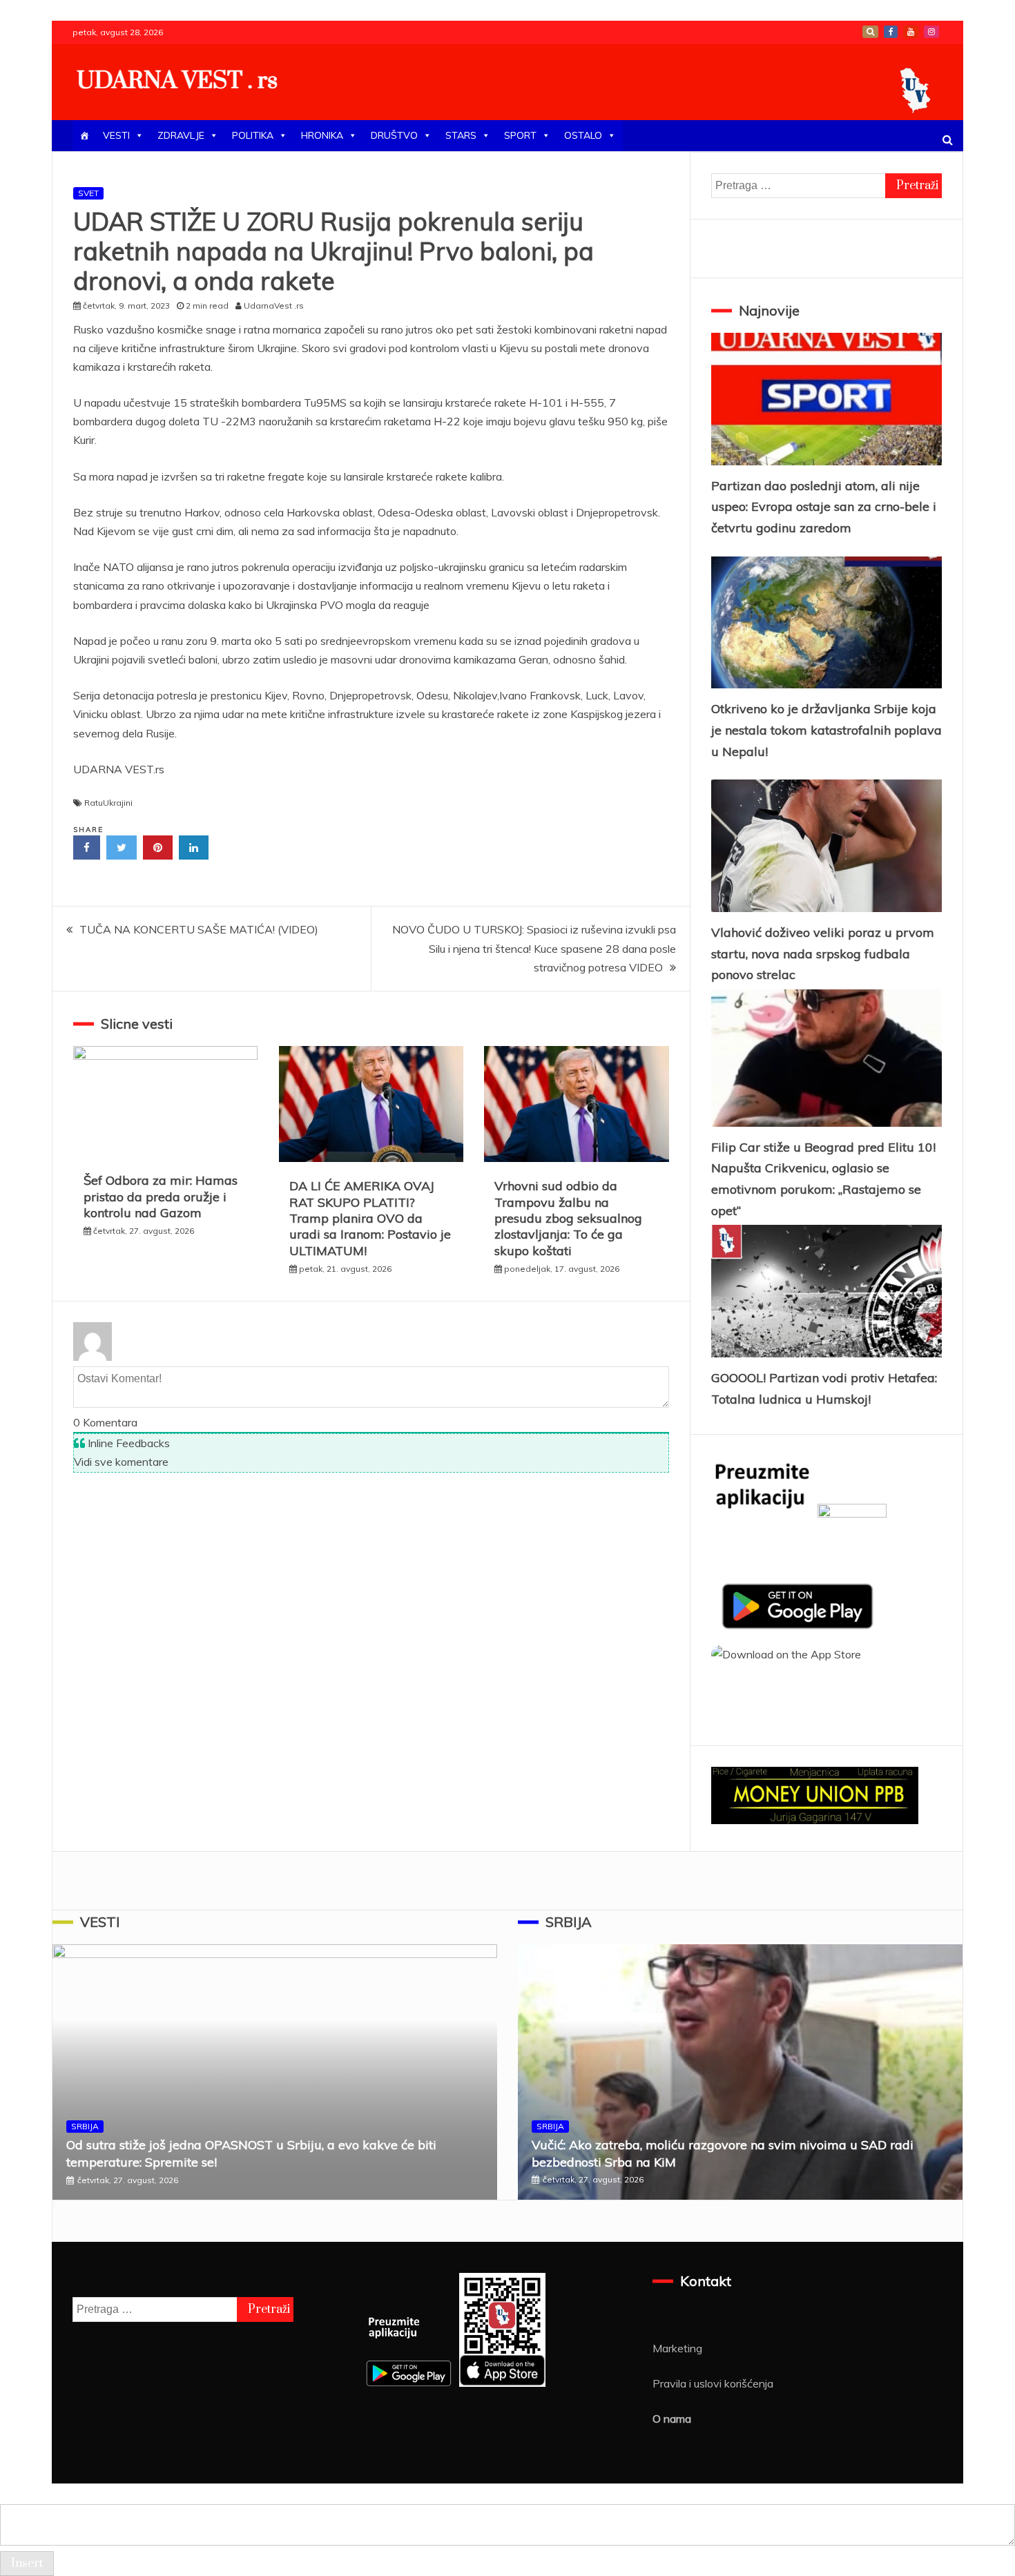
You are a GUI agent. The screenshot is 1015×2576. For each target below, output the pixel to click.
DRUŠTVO (394, 135)
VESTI (116, 135)
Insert (27, 2564)
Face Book (891, 32)
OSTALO (583, 135)
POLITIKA (253, 135)
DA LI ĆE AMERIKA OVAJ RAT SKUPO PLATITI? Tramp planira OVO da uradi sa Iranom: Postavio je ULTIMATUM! (370, 1218)
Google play (870, 32)
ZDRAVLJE (181, 135)
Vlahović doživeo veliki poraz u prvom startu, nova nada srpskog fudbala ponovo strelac (823, 953)
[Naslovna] (84, 136)
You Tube (911, 32)
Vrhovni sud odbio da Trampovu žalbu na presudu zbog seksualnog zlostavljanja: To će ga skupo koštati (568, 1218)
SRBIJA (85, 2126)
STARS (461, 135)
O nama (672, 2419)
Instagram (931, 32)
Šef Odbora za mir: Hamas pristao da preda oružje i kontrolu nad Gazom (161, 1197)
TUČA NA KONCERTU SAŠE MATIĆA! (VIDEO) (199, 929)
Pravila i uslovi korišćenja (713, 2383)
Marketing (677, 2348)
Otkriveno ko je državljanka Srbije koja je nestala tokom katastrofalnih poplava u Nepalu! (826, 730)
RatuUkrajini (108, 803)
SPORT (520, 135)
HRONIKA (322, 135)
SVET (88, 193)
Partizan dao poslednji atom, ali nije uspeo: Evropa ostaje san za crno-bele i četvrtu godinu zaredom (824, 507)
